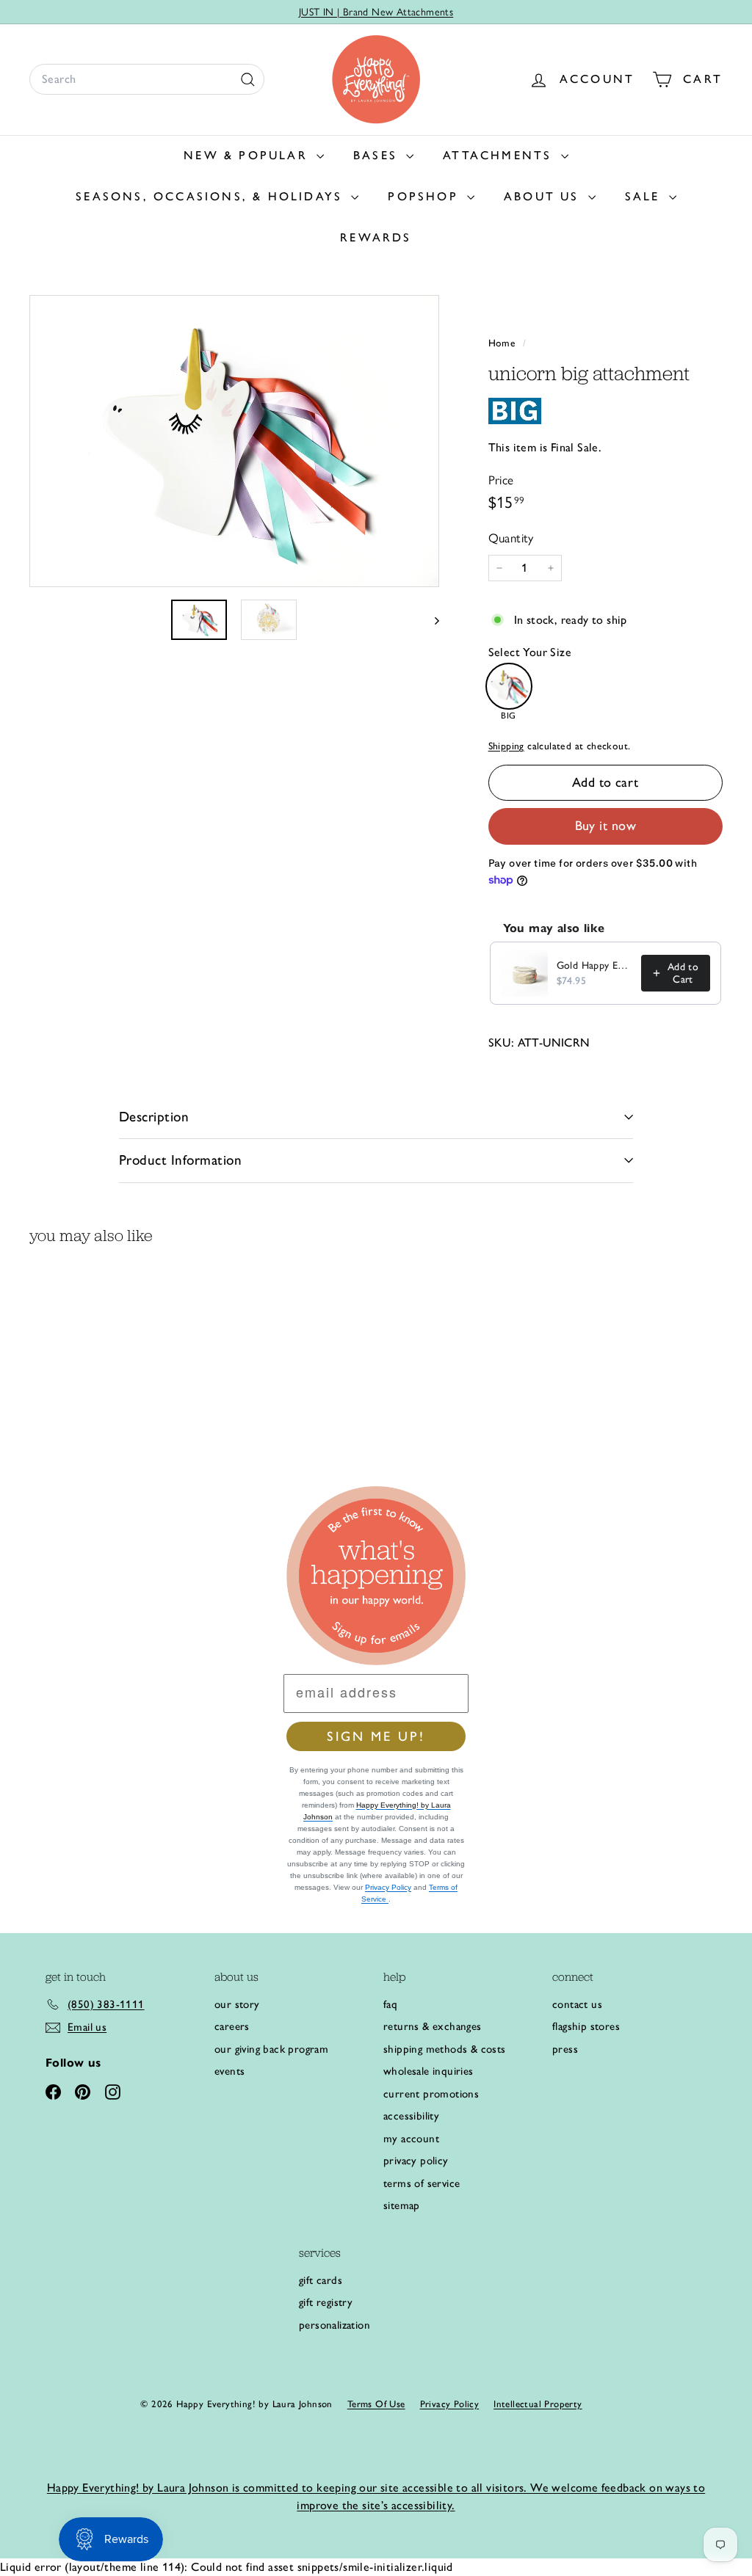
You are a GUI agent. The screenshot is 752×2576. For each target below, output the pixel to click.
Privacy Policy (388, 1887)
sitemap (402, 2205)
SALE (645, 196)
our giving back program (271, 2049)
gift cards (321, 2280)
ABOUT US (544, 196)
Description (154, 1117)
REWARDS (376, 237)
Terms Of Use (376, 2404)
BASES (378, 155)
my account (411, 2139)
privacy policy (416, 2161)
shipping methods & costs (445, 2049)
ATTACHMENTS (500, 155)
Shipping (506, 746)
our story (237, 2004)
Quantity (511, 538)
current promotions (431, 2094)
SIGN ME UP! (376, 1736)
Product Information (180, 1160)
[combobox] (147, 79)
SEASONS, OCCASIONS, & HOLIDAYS (211, 196)
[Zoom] (234, 441)
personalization (335, 2325)
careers (232, 2026)
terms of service (422, 2183)
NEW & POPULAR (248, 155)
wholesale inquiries (429, 2071)
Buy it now (606, 826)
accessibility (411, 2116)
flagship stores (586, 2026)
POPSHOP (426, 196)
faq (390, 2004)
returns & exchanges (433, 2026)
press (565, 2049)
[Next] (430, 619)
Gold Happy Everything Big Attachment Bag (594, 965)
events (229, 2071)
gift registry (326, 2302)
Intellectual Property (538, 2404)
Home (504, 343)
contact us (577, 2004)
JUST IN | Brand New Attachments (376, 12)
